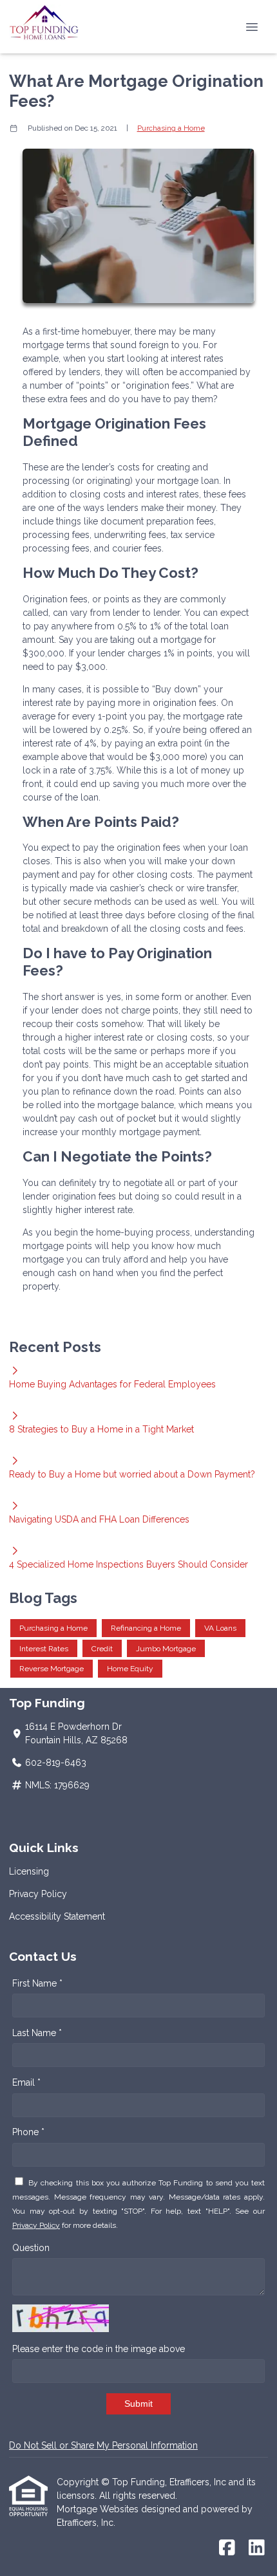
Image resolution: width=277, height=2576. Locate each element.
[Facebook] (227, 2548)
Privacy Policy (38, 1894)
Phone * (28, 2132)
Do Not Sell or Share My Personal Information (103, 2445)
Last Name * (37, 2033)
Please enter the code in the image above (99, 2349)
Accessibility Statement (57, 1916)
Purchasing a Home (171, 128)
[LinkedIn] (257, 2548)
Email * (26, 2082)
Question (31, 2248)
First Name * (37, 1983)
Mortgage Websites (99, 2509)
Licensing (29, 1871)
